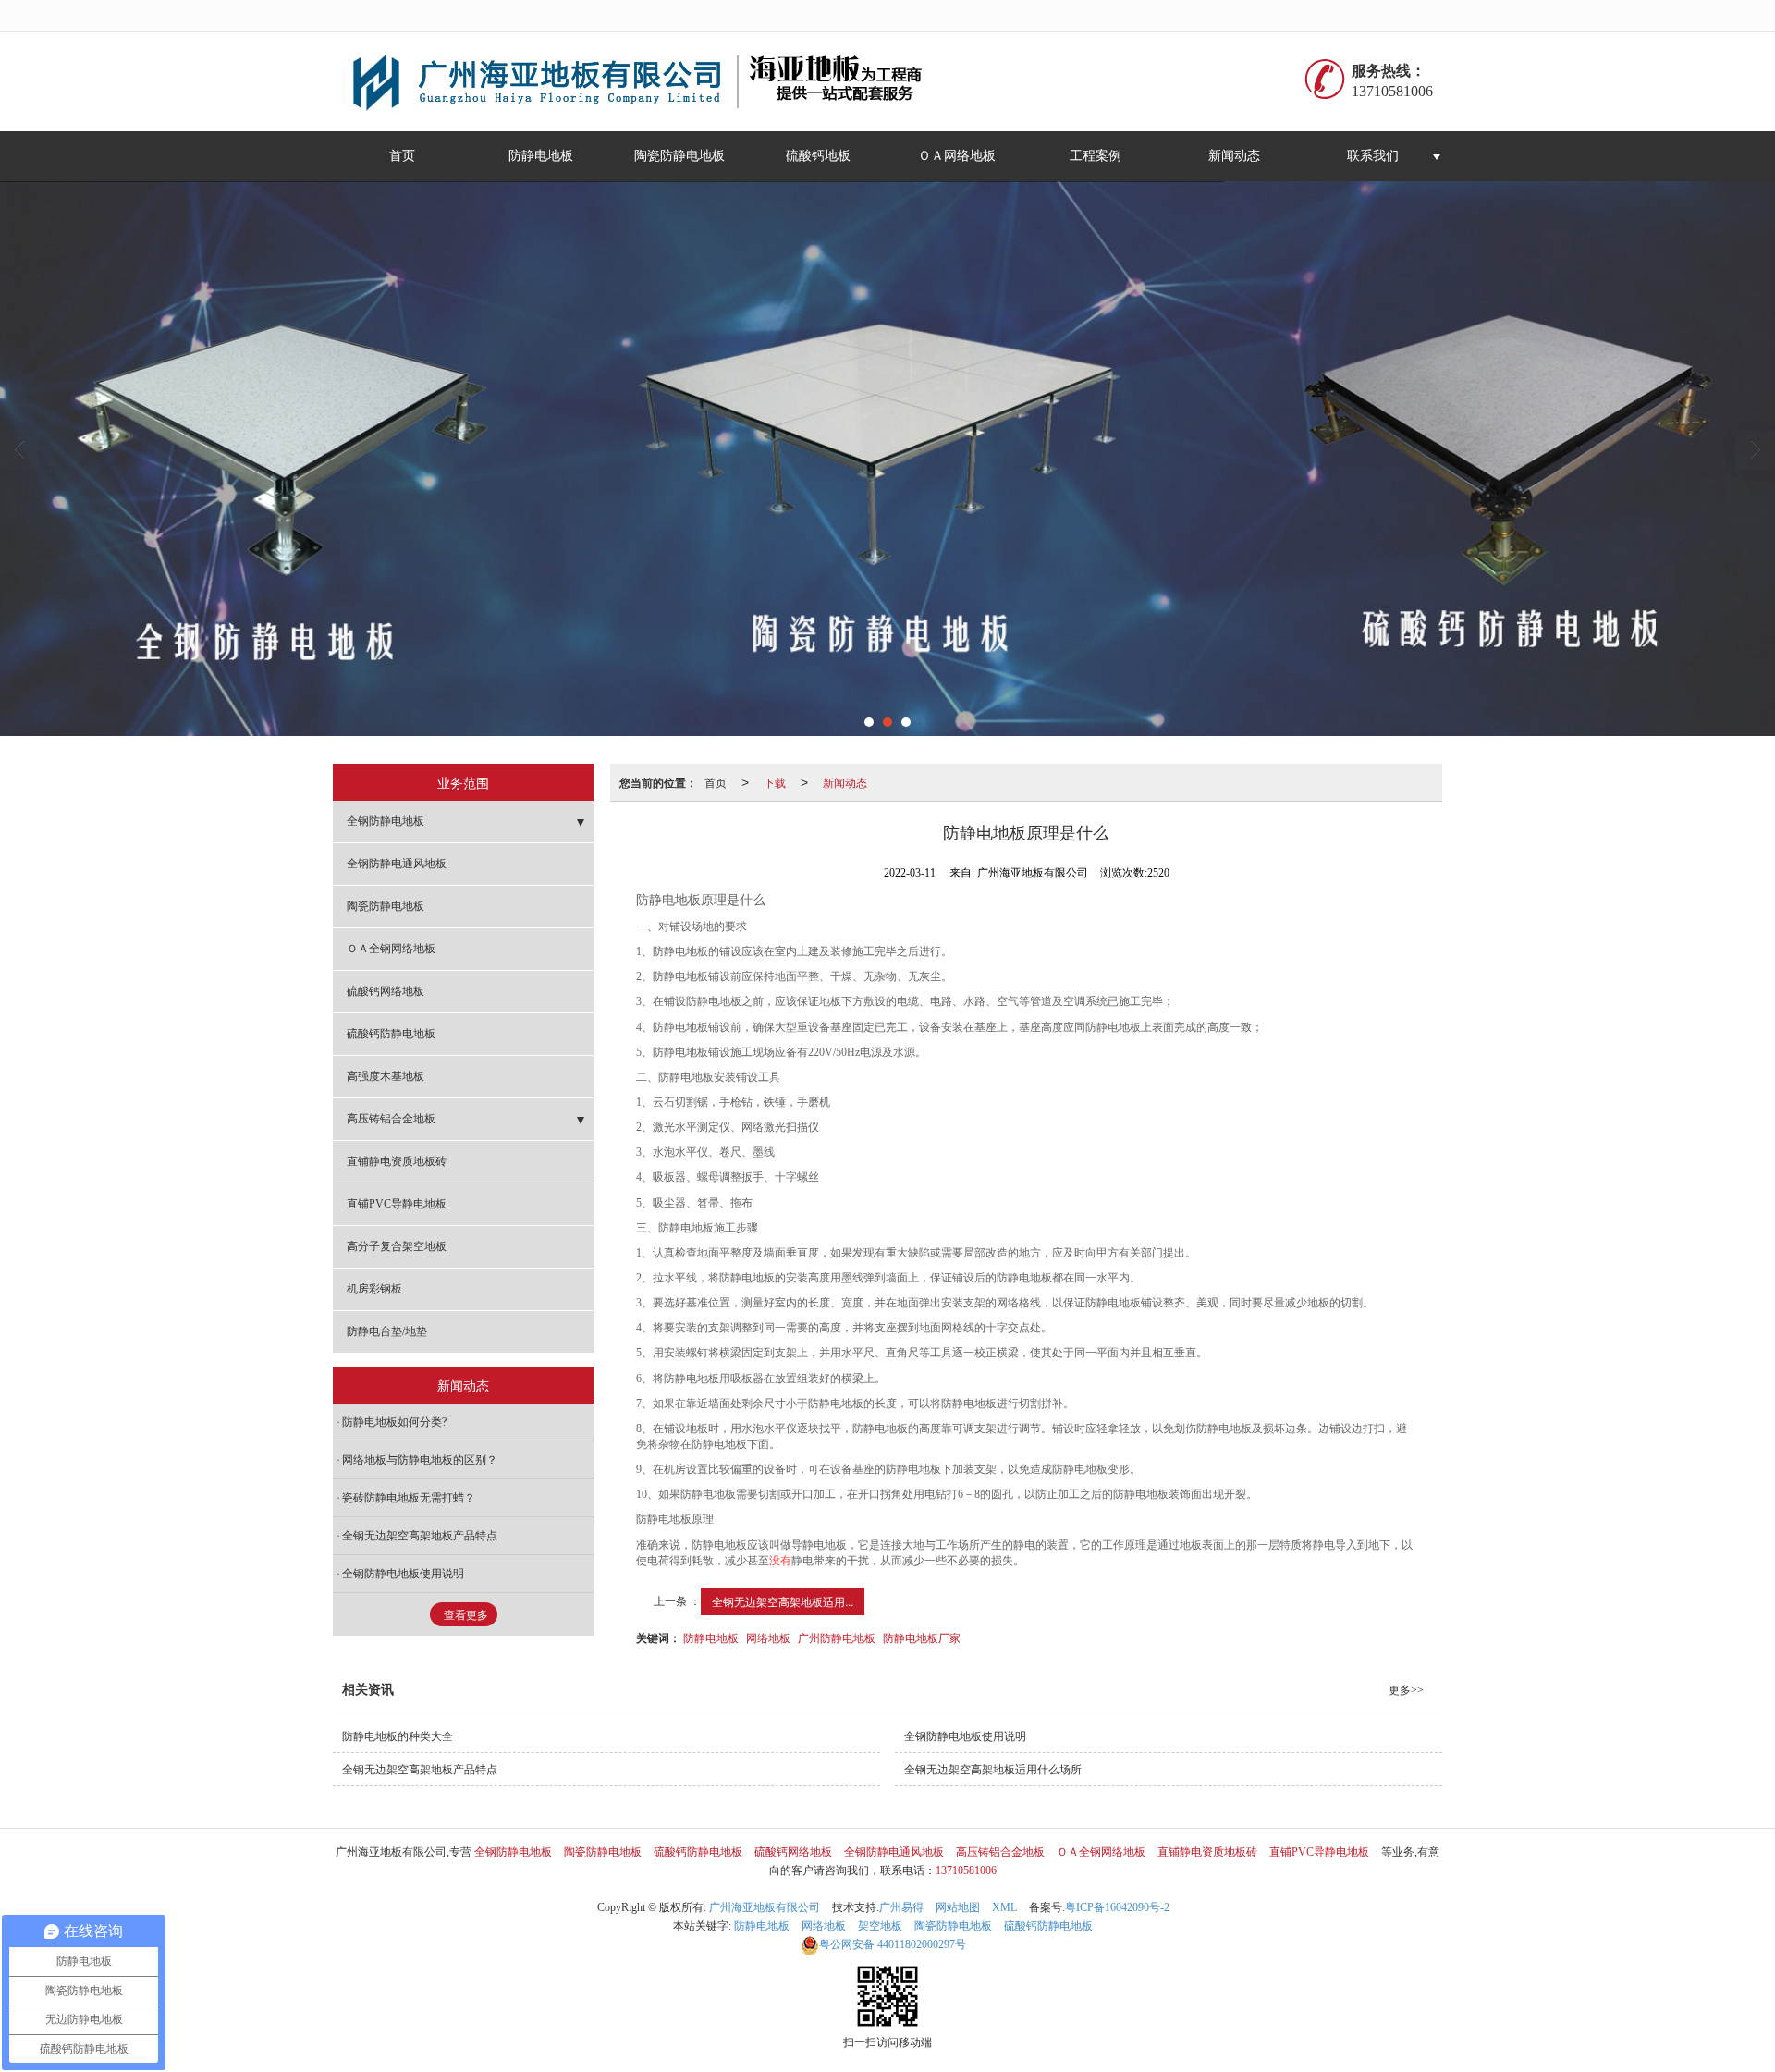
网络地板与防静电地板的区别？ (420, 1460)
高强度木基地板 (386, 1076)
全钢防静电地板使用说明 (403, 1574)
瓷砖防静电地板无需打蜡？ (409, 1498)
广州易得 (901, 1907)
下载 (775, 782)
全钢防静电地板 (386, 821)
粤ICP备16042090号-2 (1117, 1907)
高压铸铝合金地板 (391, 1119)
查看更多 (466, 1615)
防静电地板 (541, 156)
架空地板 (880, 1926)
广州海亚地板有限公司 (765, 1907)
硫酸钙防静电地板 (391, 1034)
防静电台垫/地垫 (387, 1331)
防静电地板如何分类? (394, 1422)
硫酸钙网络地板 (386, 991)
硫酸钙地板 (818, 156)
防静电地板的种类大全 (398, 1736)
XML (1004, 1907)
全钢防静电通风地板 (397, 864)
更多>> (1406, 1690)
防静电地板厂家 (922, 1637)
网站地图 (958, 1907)
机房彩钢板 (374, 1289)
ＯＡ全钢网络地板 (391, 949)
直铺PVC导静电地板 (397, 1204)
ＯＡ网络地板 (957, 156)
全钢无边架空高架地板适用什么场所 (993, 1770)
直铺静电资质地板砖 (397, 1161)
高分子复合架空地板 (397, 1246)
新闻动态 (1234, 156)
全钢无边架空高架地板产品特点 (420, 1536)
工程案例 (1096, 156)
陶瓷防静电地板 (679, 156)
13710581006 (966, 1870)
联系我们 (1373, 156)
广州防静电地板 (837, 1637)
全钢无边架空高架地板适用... (783, 1601)
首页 (402, 156)
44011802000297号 (893, 1944)
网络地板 (768, 1637)
